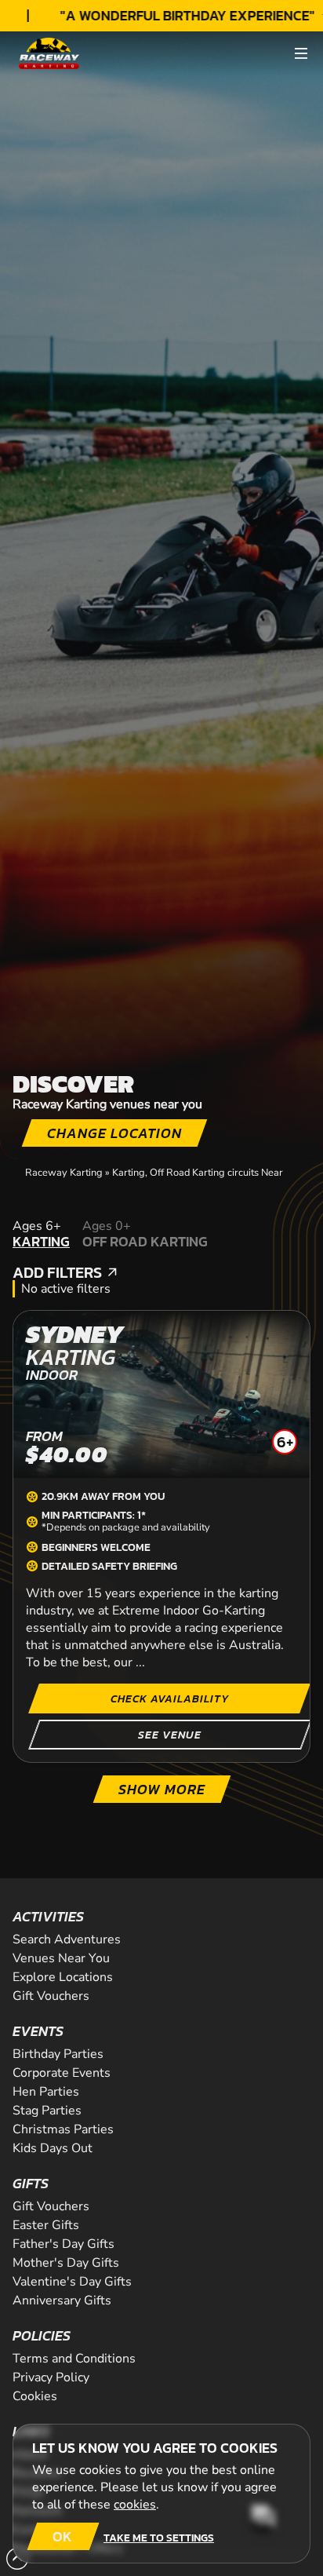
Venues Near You (61, 1958)
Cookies (35, 2396)
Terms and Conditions (74, 2359)
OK (62, 2536)
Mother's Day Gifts (66, 2263)
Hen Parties (46, 2092)
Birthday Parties (58, 2054)
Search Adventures (67, 1939)
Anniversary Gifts (62, 2301)
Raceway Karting (64, 1173)
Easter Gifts (46, 2225)
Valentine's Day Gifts (72, 2282)
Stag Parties (47, 2111)
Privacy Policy (51, 2377)
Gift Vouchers (51, 1996)
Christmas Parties (63, 2129)
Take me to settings (159, 2538)
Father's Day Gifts (64, 2244)
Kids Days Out (53, 2148)
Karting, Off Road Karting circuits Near (198, 1173)
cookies (135, 2505)
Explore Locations (63, 1977)
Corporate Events (62, 2073)
